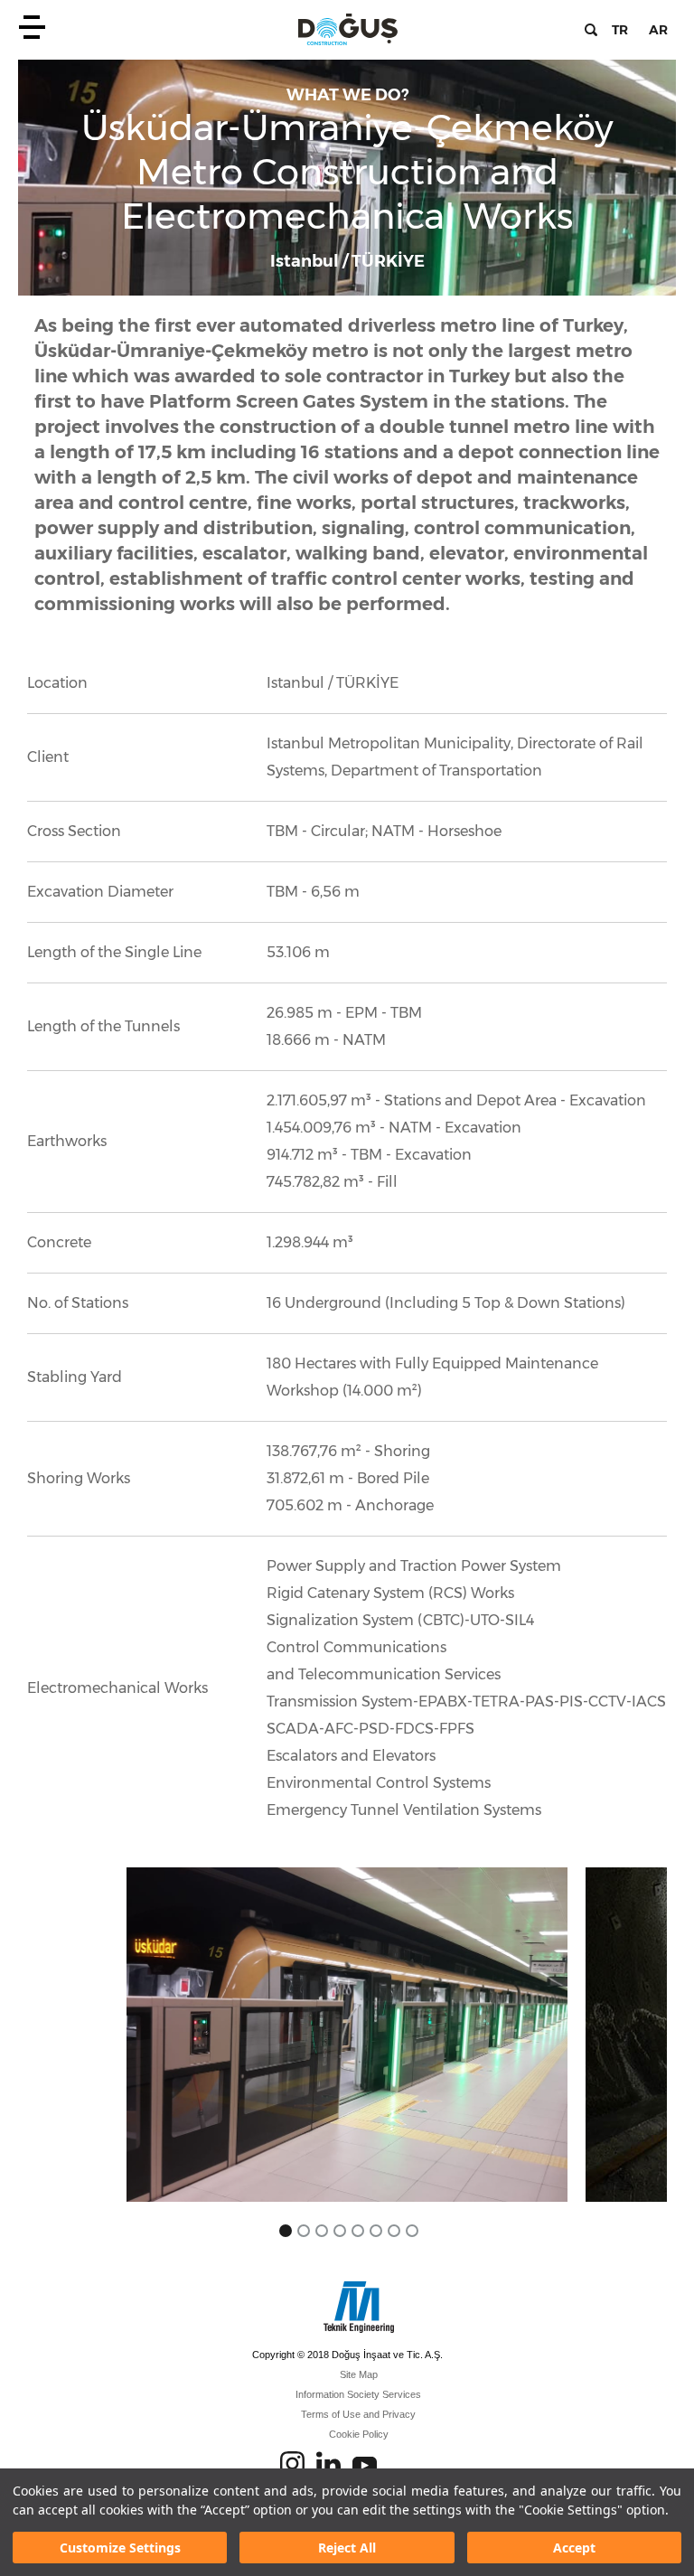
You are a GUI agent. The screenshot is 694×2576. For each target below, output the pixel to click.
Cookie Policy (359, 2434)
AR (658, 30)
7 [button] (394, 2231)
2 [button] (304, 2231)
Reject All (347, 2548)
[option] (347, 2035)
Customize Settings (120, 2548)
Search (591, 30)
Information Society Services (358, 2394)
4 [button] (340, 2231)
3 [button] (322, 2231)
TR (620, 30)
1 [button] (286, 2231)
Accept (574, 2548)
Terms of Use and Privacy (358, 2414)
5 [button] (358, 2231)
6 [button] (376, 2231)
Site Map (359, 2374)
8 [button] (412, 2231)
